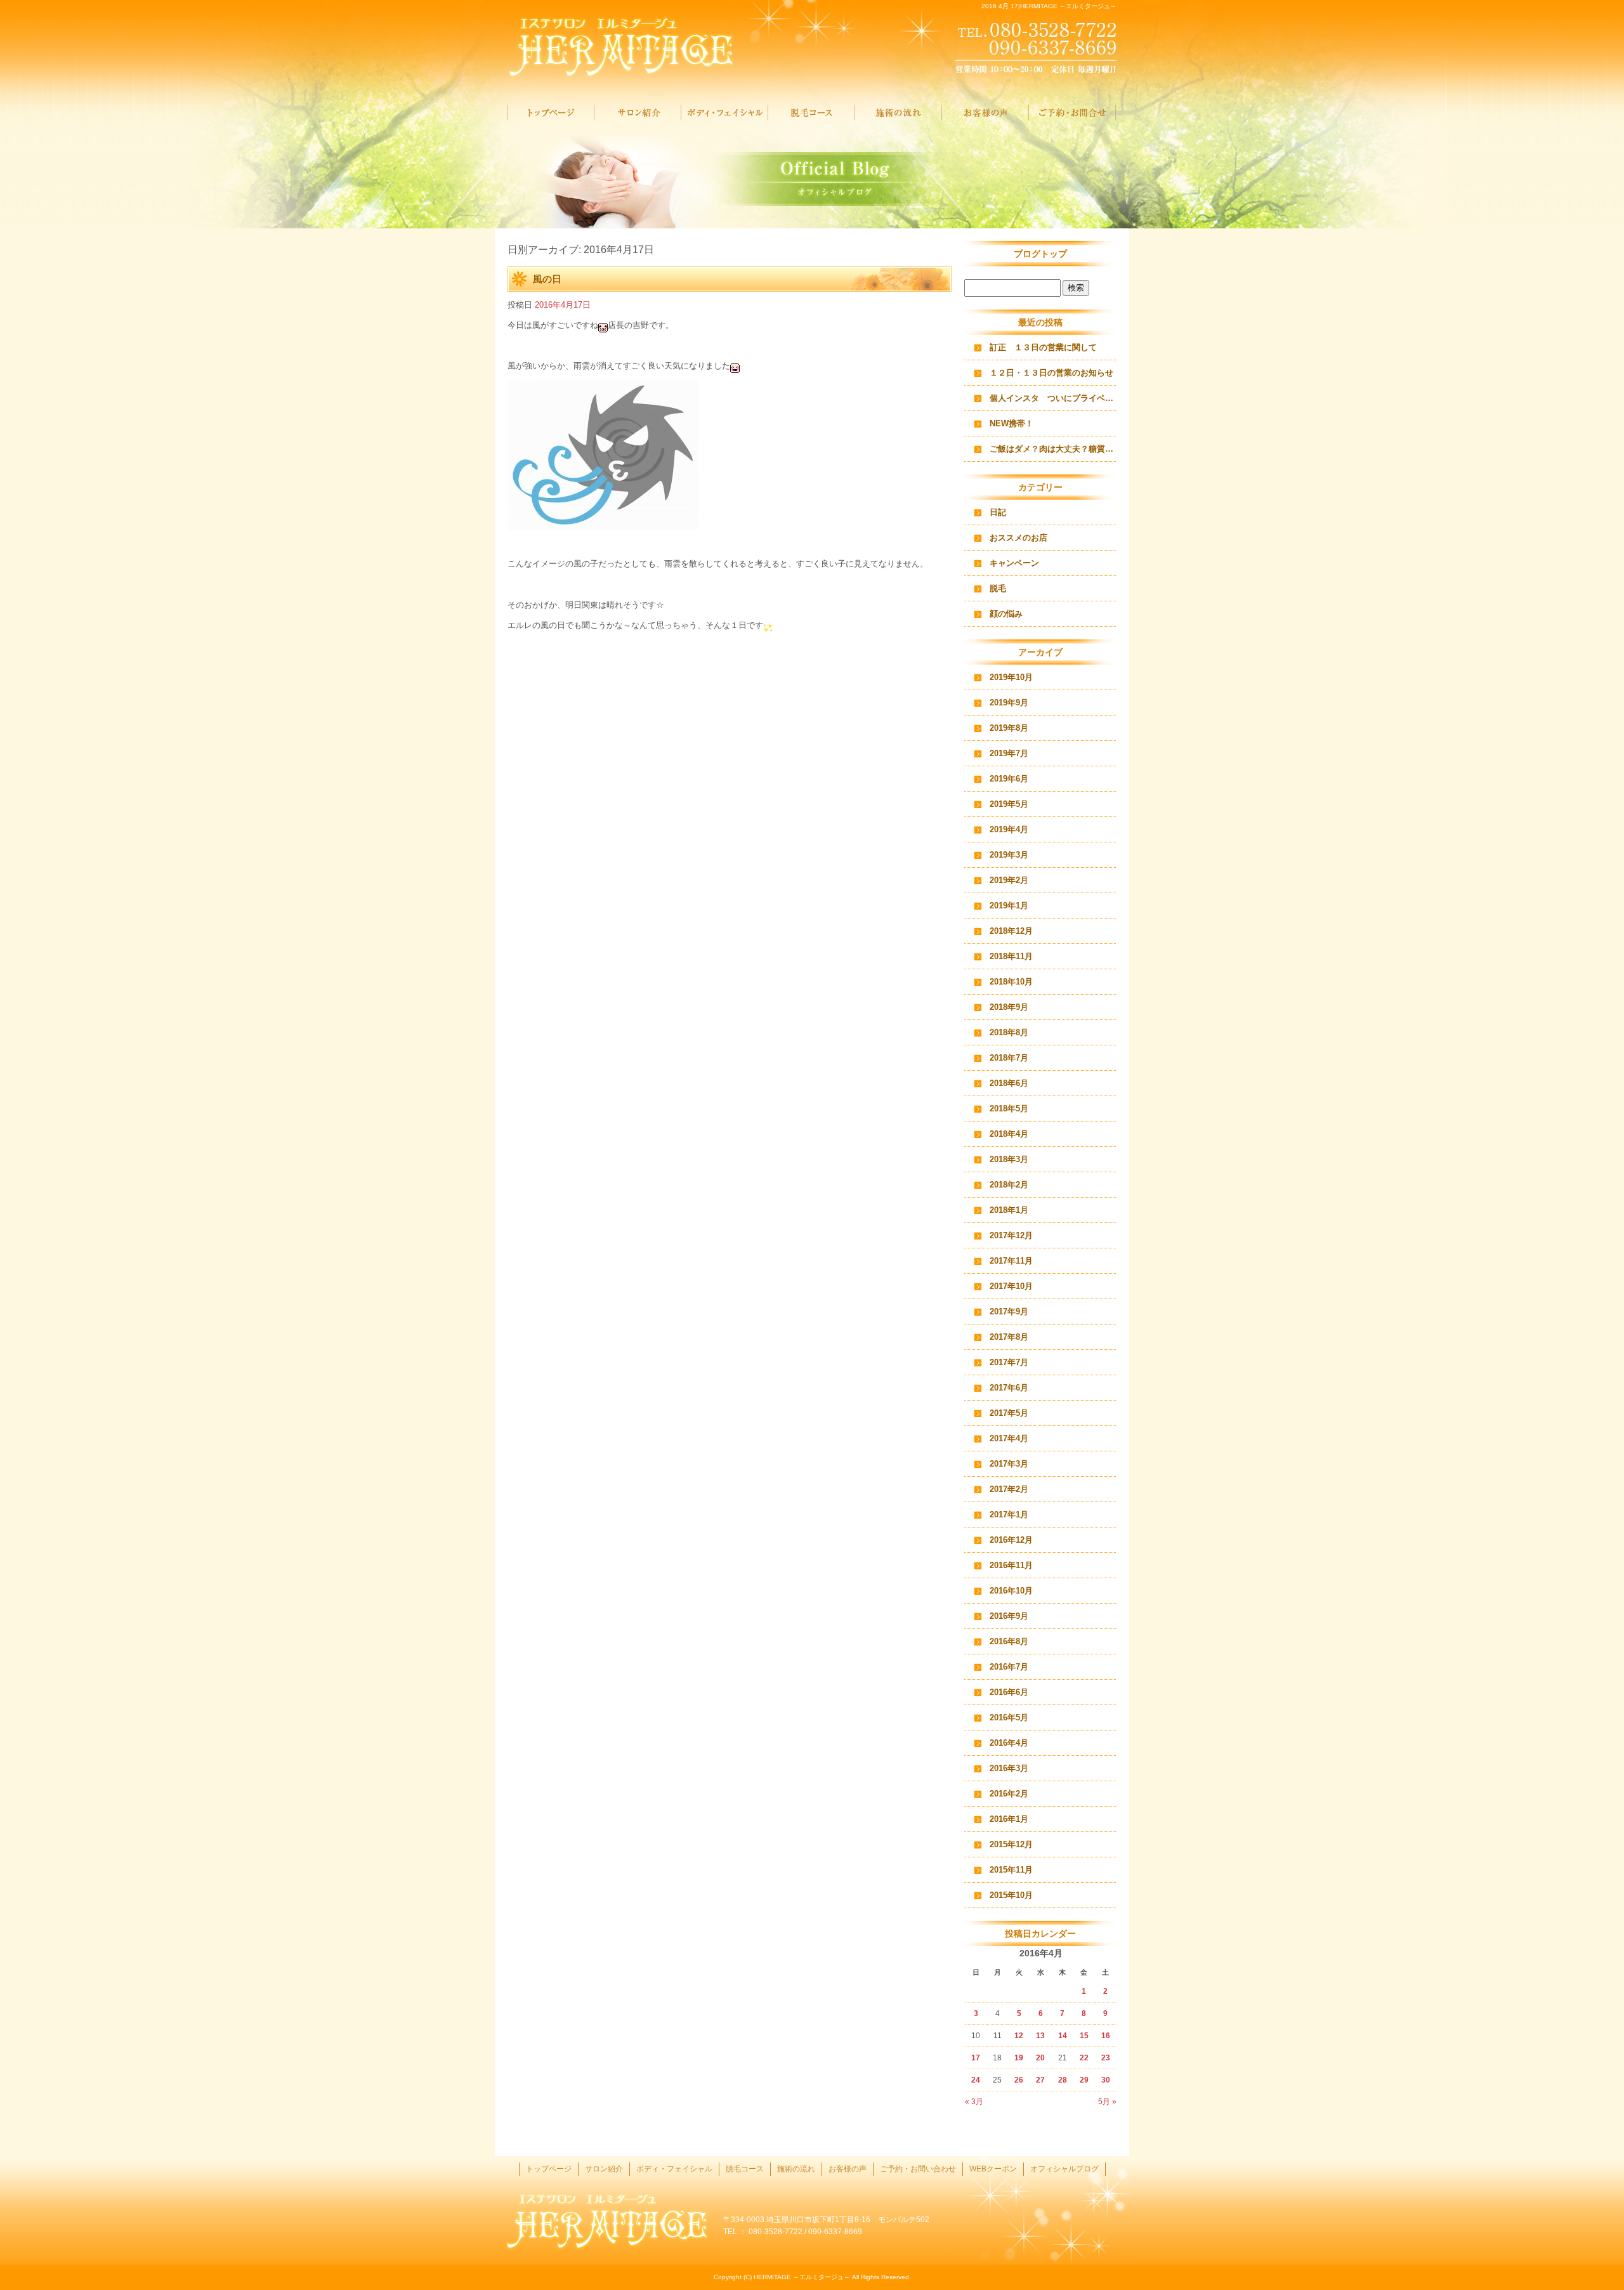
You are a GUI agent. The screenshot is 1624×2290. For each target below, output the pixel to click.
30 (1106, 2080)
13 (1040, 2036)
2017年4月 (1009, 1438)
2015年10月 (1011, 1895)
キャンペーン (1014, 563)
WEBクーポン (993, 2169)
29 (1084, 2080)
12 (1019, 2036)
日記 (998, 512)
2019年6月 (1009, 779)
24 (976, 2080)
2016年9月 (1009, 1616)
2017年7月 (1009, 1362)
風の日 (547, 279)
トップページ (551, 113)
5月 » (1107, 2102)
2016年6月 (1009, 1692)
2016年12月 (1011, 1540)
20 (1040, 2058)
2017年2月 (1009, 1489)
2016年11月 (1011, 1565)
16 (1106, 2036)
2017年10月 (1011, 1286)
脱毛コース (812, 113)
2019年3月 (1009, 855)
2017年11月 (1011, 1261)
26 (1019, 2080)
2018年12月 (1011, 931)
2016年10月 (1011, 1591)
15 (1084, 2036)
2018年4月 (1009, 1134)
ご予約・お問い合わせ (1072, 113)
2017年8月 (1009, 1337)
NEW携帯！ (1012, 423)
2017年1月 (1009, 1515)
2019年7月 (1009, 753)
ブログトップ (1040, 254)
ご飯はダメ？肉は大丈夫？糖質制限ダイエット (1053, 449)
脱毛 (998, 588)
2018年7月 (1009, 1058)
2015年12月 (1011, 1844)
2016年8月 (1009, 1641)
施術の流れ (899, 113)
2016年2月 (1009, 1794)
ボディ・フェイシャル (725, 113)
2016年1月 (1009, 1819)
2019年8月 (1009, 728)
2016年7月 (1009, 1667)
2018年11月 (1011, 956)
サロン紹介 (638, 113)
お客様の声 (986, 113)
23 (1106, 2058)
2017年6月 (1009, 1388)
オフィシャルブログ (1064, 2169)
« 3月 (974, 2102)
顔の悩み (1006, 614)
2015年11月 (1011, 1870)
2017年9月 (1009, 1312)
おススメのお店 (1018, 538)
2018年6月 (1009, 1083)
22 (1084, 2058)
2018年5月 (1009, 1109)
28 (1063, 2080)
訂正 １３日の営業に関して (1043, 347)
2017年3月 (1009, 1464)
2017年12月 (1011, 1235)
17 (976, 2058)
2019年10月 (1011, 677)
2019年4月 (1009, 829)
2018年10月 (1011, 982)
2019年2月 (1009, 880)
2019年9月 (1009, 703)
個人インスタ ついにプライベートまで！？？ (1053, 398)
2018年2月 (1009, 1185)
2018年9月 (1009, 1007)
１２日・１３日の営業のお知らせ (1051, 373)
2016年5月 (1009, 1718)
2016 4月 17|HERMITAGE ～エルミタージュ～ (1049, 6)
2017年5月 (1009, 1413)
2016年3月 (1009, 1768)
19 (1019, 2058)
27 (1040, 2080)
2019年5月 (1009, 804)
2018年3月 (1009, 1159)
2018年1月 (1009, 1210)
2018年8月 (1009, 1032)
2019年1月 (1009, 906)
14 (1063, 2036)
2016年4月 (1009, 1743)
